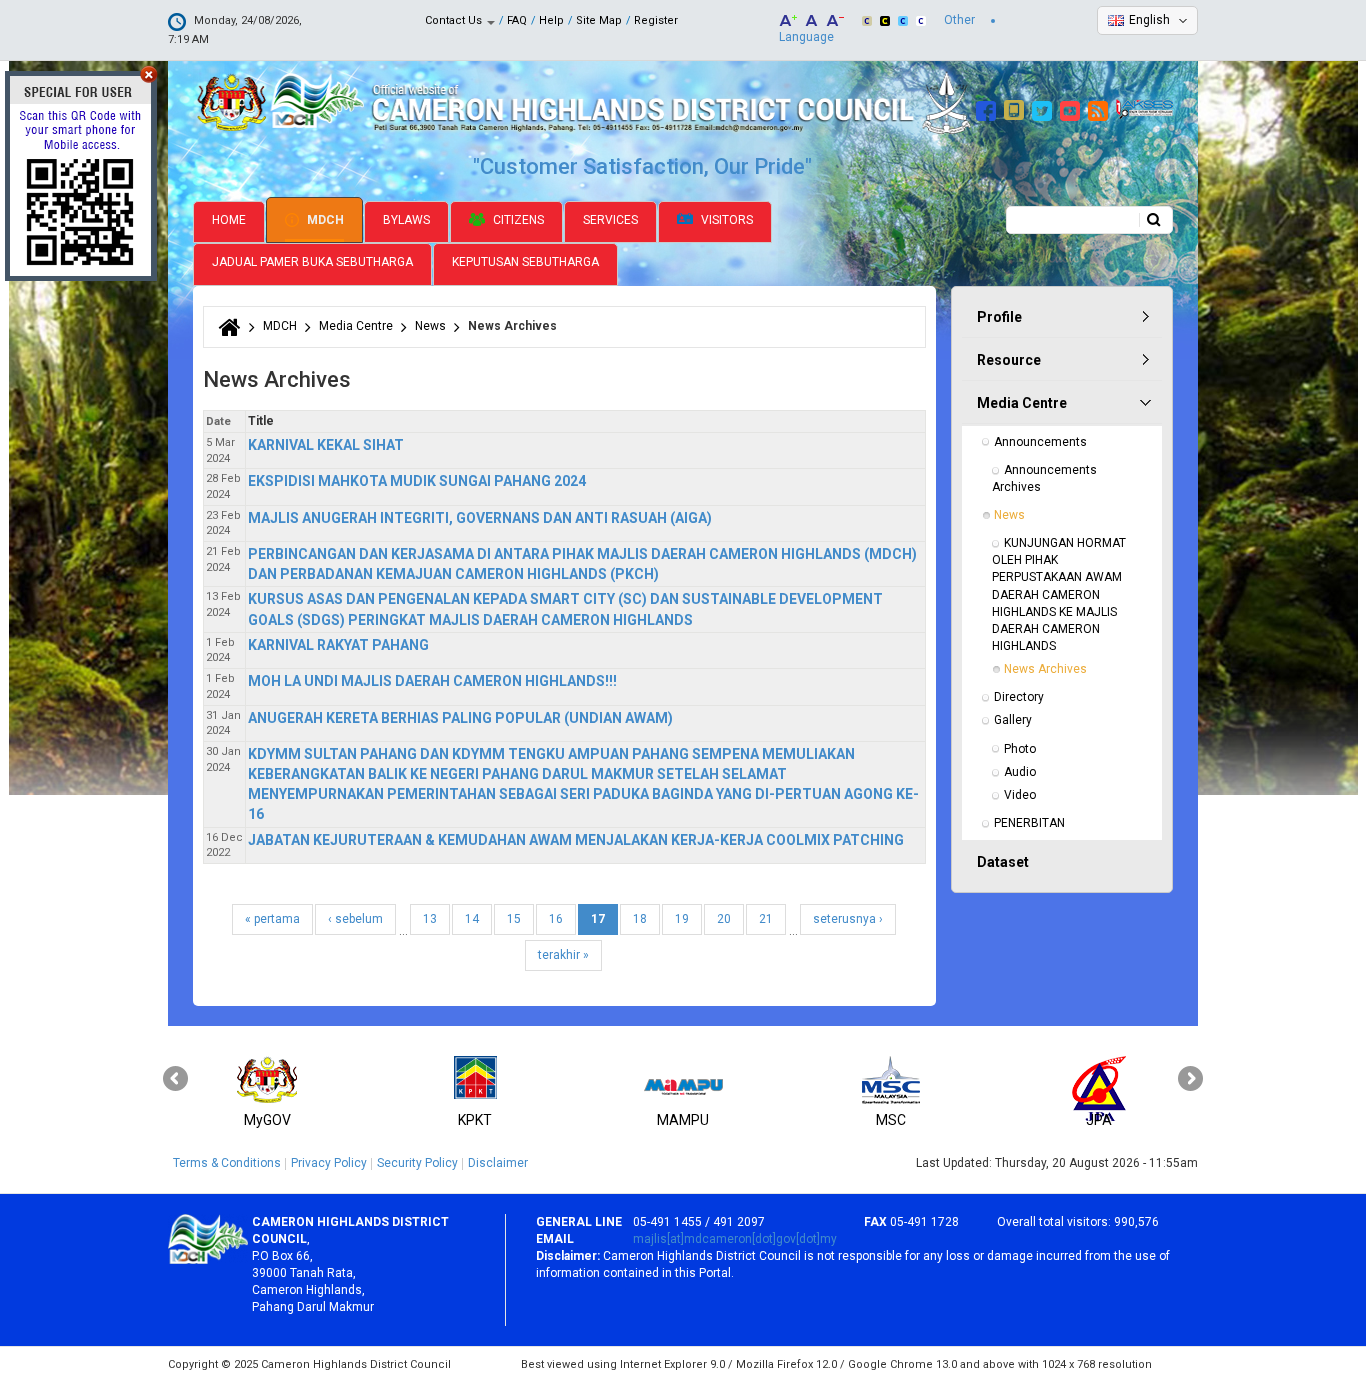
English (1149, 20)
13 (430, 919)
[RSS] (1100, 108)
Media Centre (356, 326)
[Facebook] (988, 108)
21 (766, 919)
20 (724, 919)
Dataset (1003, 862)
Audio (1020, 772)
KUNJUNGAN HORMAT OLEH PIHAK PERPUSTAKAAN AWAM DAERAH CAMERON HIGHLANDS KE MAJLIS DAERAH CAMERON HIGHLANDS (1060, 594)
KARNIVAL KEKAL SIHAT (326, 445)
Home (229, 220)
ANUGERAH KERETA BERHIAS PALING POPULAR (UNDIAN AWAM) (460, 718)
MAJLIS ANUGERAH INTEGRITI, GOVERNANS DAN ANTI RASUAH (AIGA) (480, 518)
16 (556, 919)
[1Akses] (1144, 108)
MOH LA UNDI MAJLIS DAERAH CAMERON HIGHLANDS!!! (432, 681)
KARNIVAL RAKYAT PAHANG (338, 645)
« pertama (272, 919)
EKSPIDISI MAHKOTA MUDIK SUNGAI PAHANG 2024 (417, 481)
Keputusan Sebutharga (525, 262)
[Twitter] (1044, 108)
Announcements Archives (1046, 478)
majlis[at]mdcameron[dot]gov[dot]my (735, 1239)
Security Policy (417, 1163)
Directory (1019, 697)
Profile (999, 317)
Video (1020, 795)
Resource (1009, 360)
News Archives (1045, 669)
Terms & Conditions (227, 1163)
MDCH (324, 220)
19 (682, 919)
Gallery (1013, 720)
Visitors (725, 220)
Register (656, 20)
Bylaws (406, 220)
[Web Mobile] (1016, 108)
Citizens (517, 220)
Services (610, 220)
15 (514, 919)
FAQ (517, 20)
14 (472, 919)
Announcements (1040, 442)
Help (551, 20)
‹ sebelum (355, 919)
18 (640, 919)
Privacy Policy (329, 1163)
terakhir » (563, 955)
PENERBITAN (1029, 823)
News (430, 326)
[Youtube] (1072, 108)
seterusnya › (848, 919)
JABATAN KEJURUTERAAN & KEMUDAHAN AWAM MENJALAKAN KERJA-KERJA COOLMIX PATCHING (576, 840)
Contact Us (455, 20)
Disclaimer (498, 1163)
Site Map (599, 20)
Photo (1020, 749)
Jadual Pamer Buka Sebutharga (312, 262)
